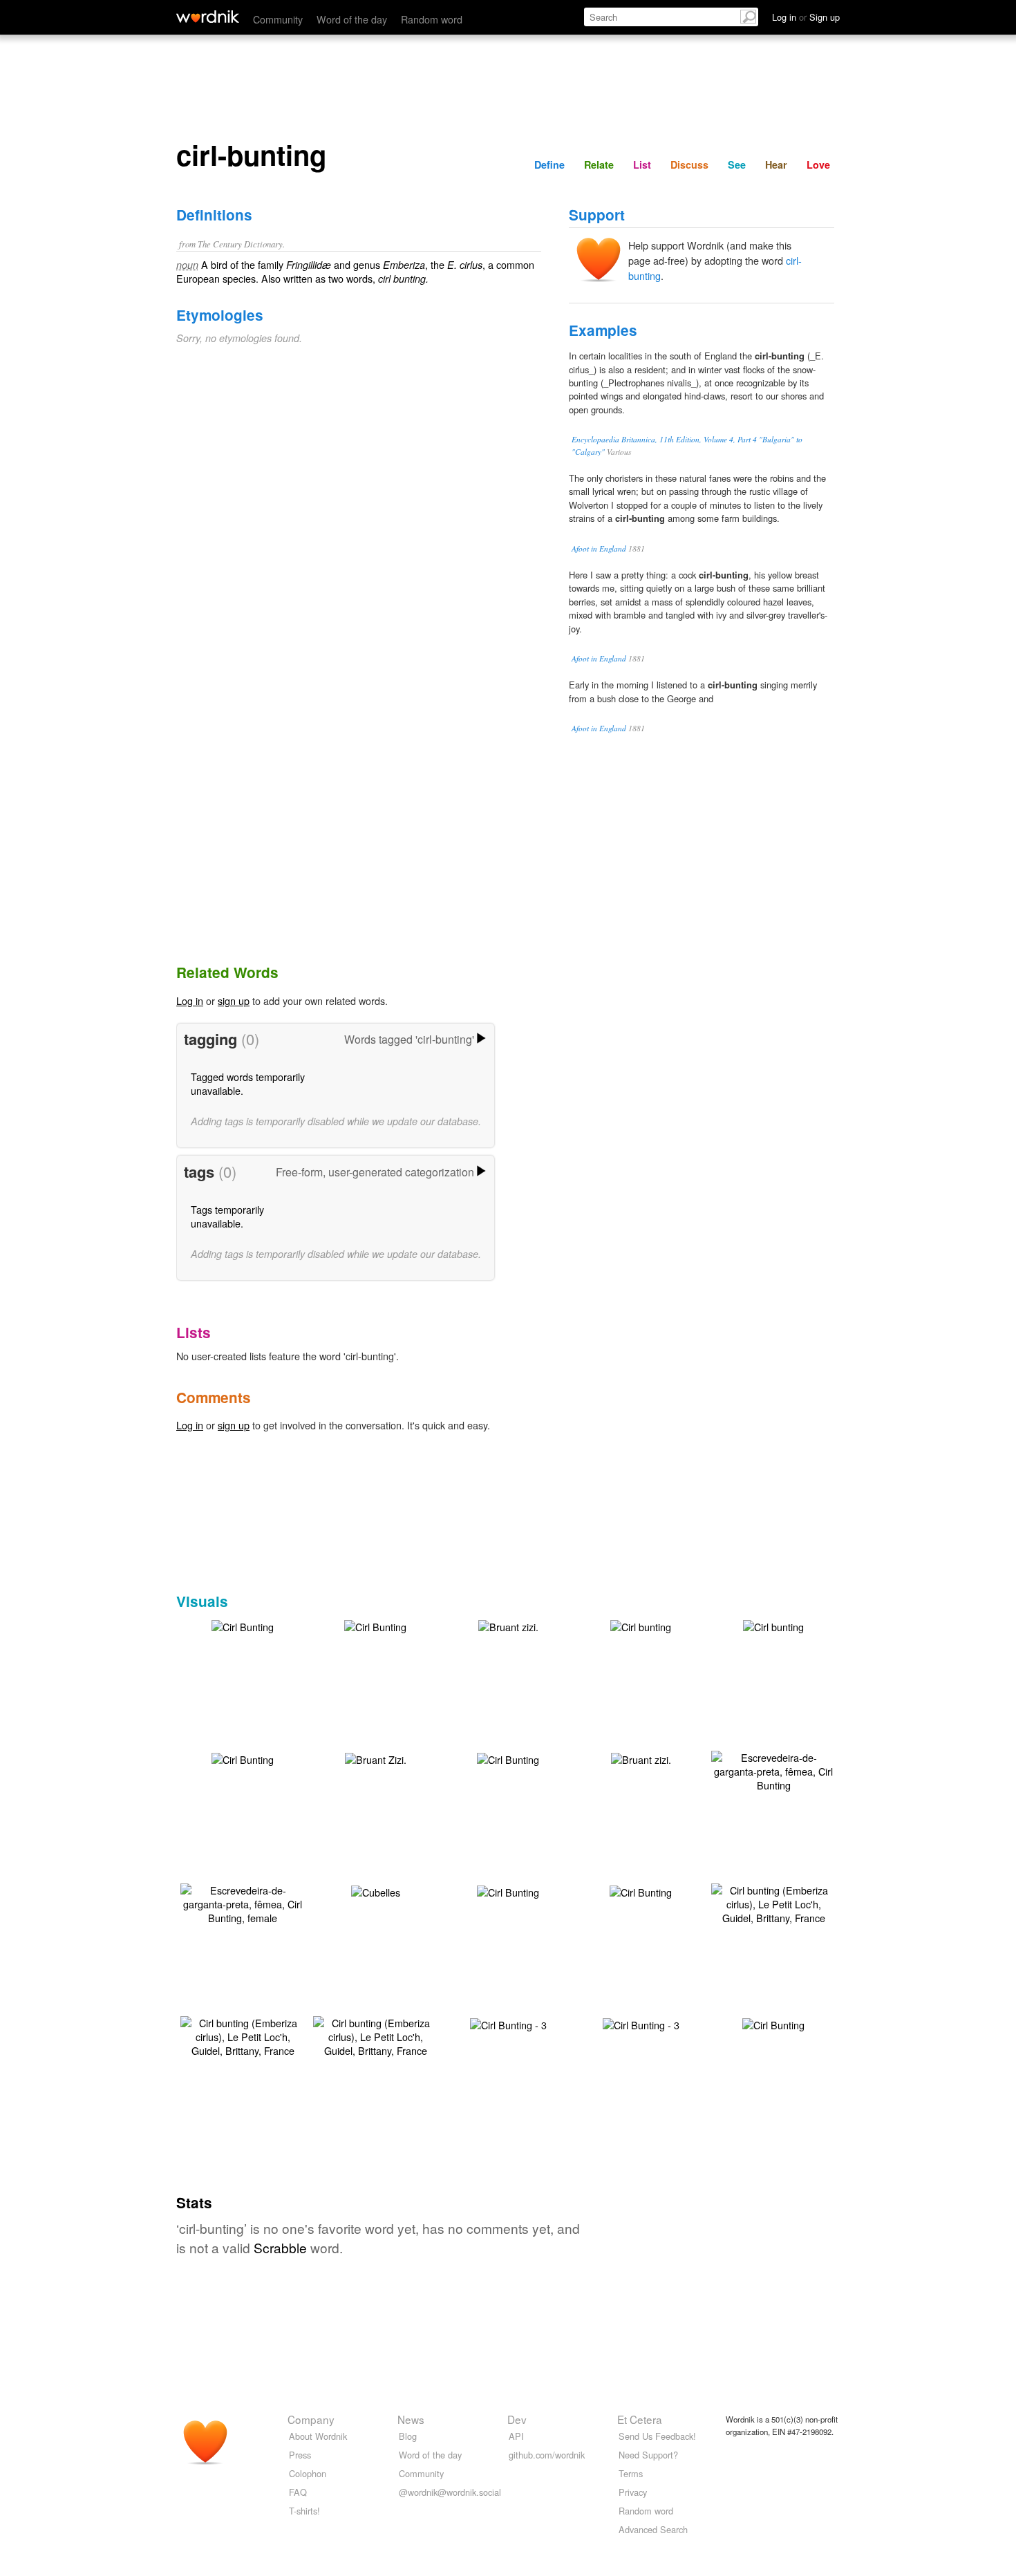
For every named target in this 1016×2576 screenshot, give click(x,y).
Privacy (633, 2492)
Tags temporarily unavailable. (227, 1216)
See (737, 164)
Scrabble (280, 2247)
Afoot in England (599, 548)
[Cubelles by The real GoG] (376, 1891)
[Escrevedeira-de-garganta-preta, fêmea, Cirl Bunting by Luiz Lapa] (773, 1770)
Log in (190, 1000)
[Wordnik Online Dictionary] (208, 17)
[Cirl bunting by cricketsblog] (641, 1625)
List (642, 164)
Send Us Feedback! (657, 2436)
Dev (517, 2419)
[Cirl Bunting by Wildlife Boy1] (773, 2023)
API (516, 2436)
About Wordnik (318, 2436)
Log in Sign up (806, 17)
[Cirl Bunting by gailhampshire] (243, 1758)
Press (300, 2455)
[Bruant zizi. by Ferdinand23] (508, 1625)
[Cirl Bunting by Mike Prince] (508, 1891)
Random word (432, 19)
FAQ (298, 2492)
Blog (408, 2436)
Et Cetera (640, 2419)
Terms (631, 2473)
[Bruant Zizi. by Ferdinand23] (376, 1758)
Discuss (689, 164)
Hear (776, 164)
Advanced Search (653, 2529)
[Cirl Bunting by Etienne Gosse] (508, 1758)
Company (311, 2419)
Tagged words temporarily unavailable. (248, 1083)
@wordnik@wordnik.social (450, 2492)
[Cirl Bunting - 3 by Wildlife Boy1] (508, 2023)
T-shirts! (304, 2511)
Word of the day (352, 19)
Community (278, 19)
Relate (599, 164)
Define (549, 164)
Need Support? (648, 2455)
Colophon (308, 2473)
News (411, 2419)
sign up (234, 1000)
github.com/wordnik (547, 2455)
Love (818, 164)
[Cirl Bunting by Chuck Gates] (243, 1625)
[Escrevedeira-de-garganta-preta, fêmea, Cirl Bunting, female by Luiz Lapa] (243, 1902)
